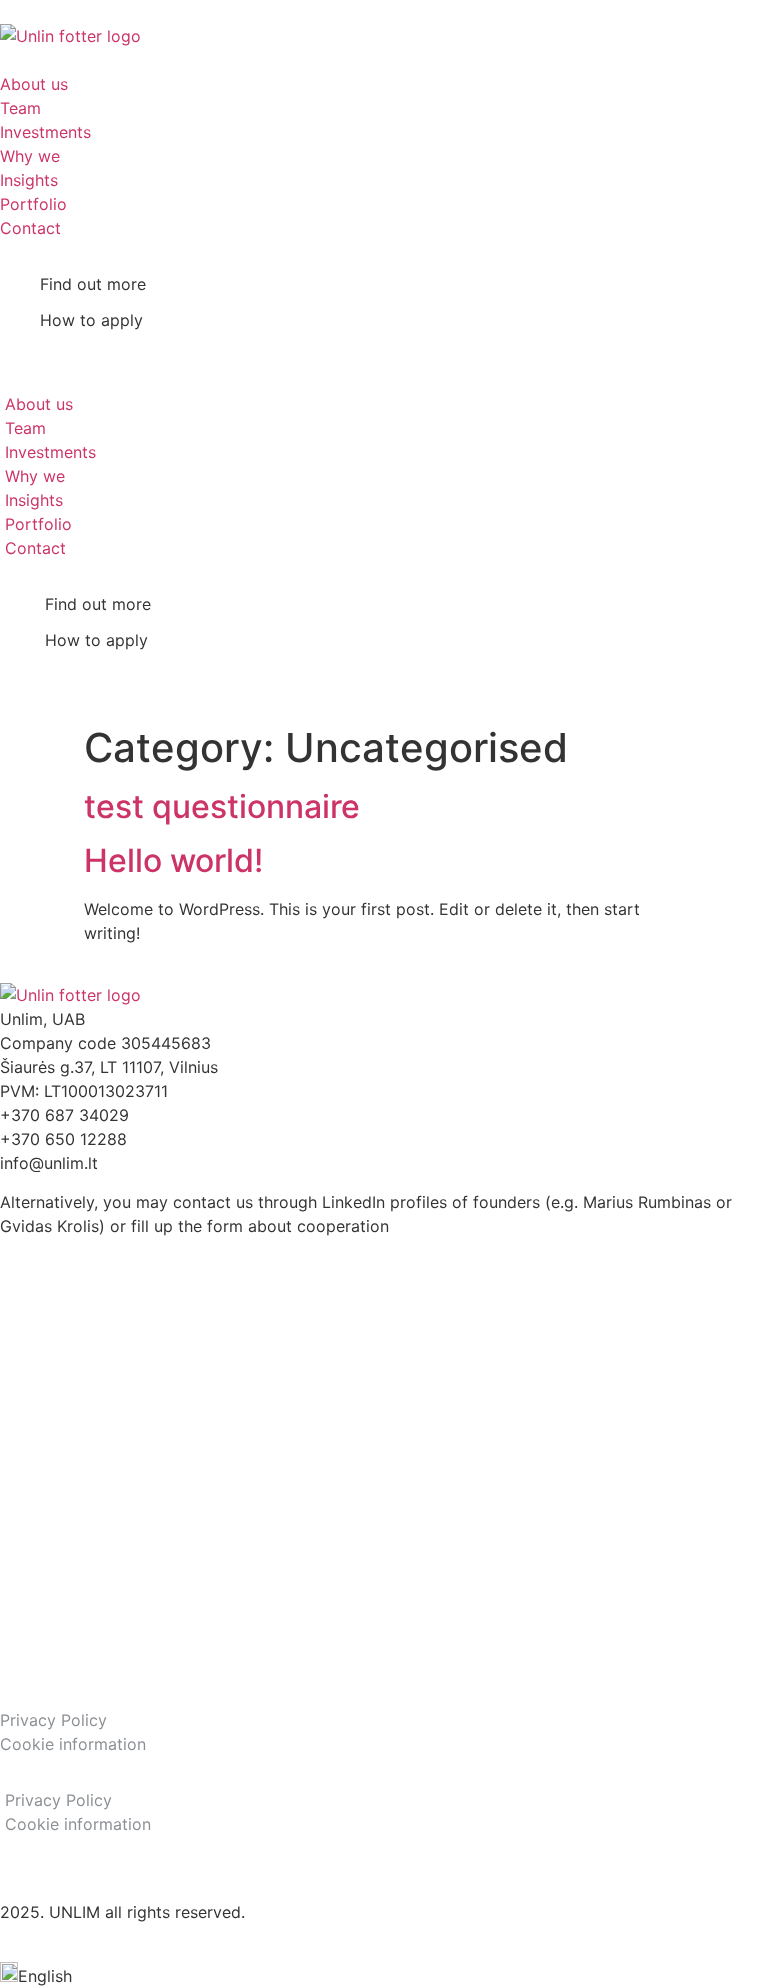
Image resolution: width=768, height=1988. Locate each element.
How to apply (91, 320)
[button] (26, 346)
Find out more (93, 284)
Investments (45, 132)
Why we (30, 156)
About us (34, 84)
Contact (30, 228)
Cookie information (73, 1744)
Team (20, 108)
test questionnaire (222, 806)
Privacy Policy (53, 1720)
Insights (29, 180)
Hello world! (173, 860)
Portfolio (33, 204)
